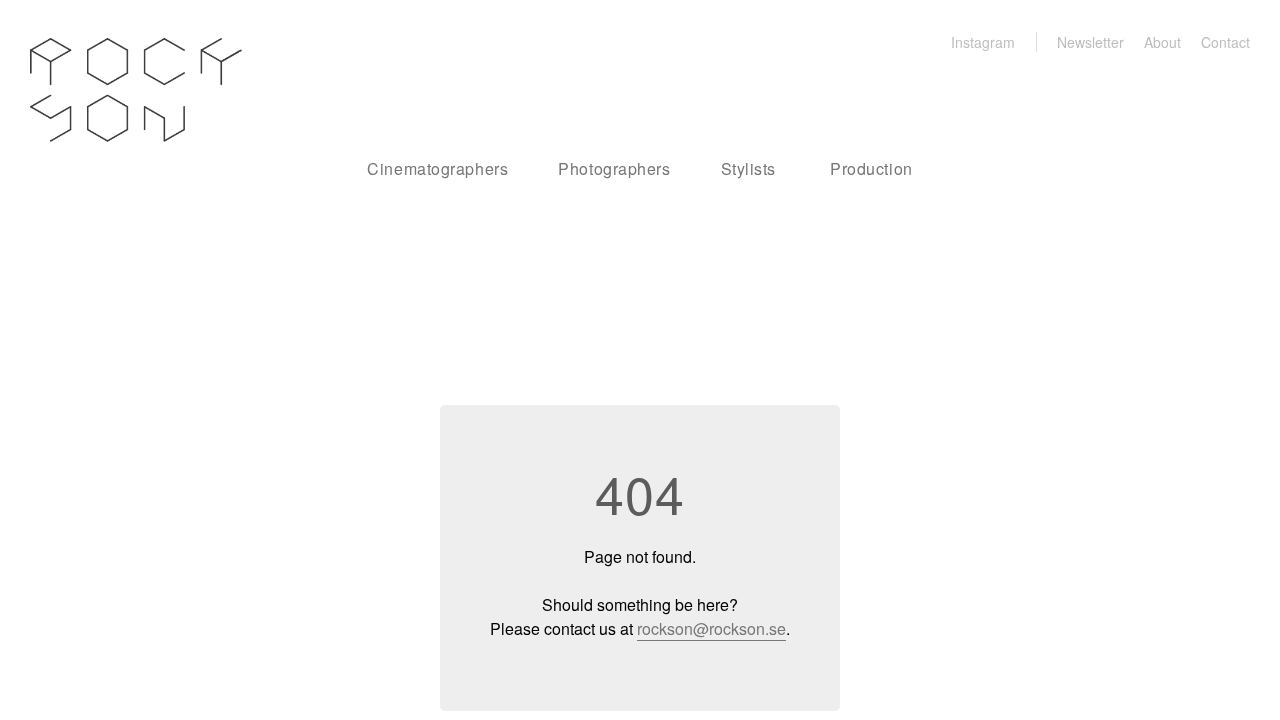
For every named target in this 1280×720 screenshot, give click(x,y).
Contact (1225, 42)
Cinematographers (437, 168)
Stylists (748, 168)
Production (871, 168)
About (1162, 42)
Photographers (614, 168)
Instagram (983, 42)
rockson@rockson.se (711, 628)
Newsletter (1090, 42)
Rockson (136, 90)
